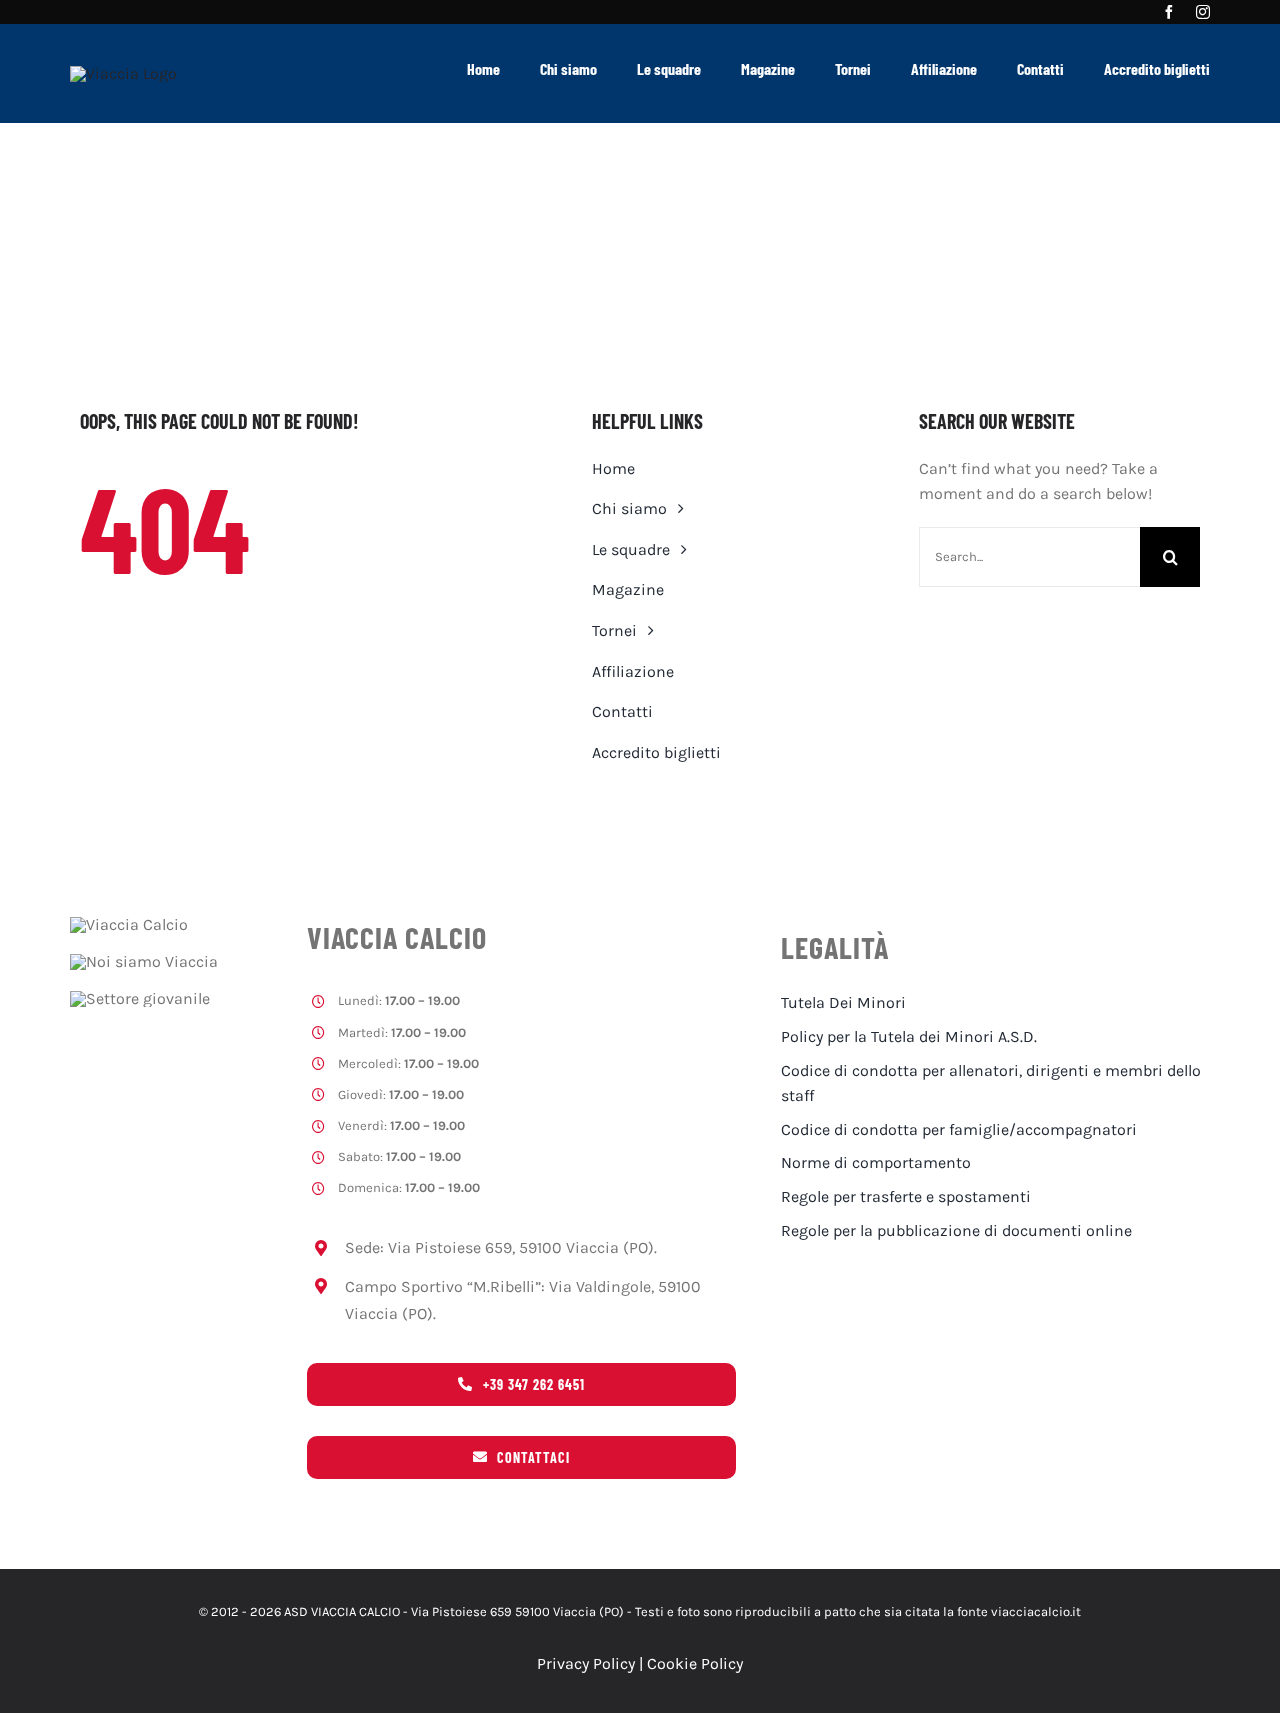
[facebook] (1169, 12)
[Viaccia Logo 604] (123, 73)
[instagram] (1203, 12)
